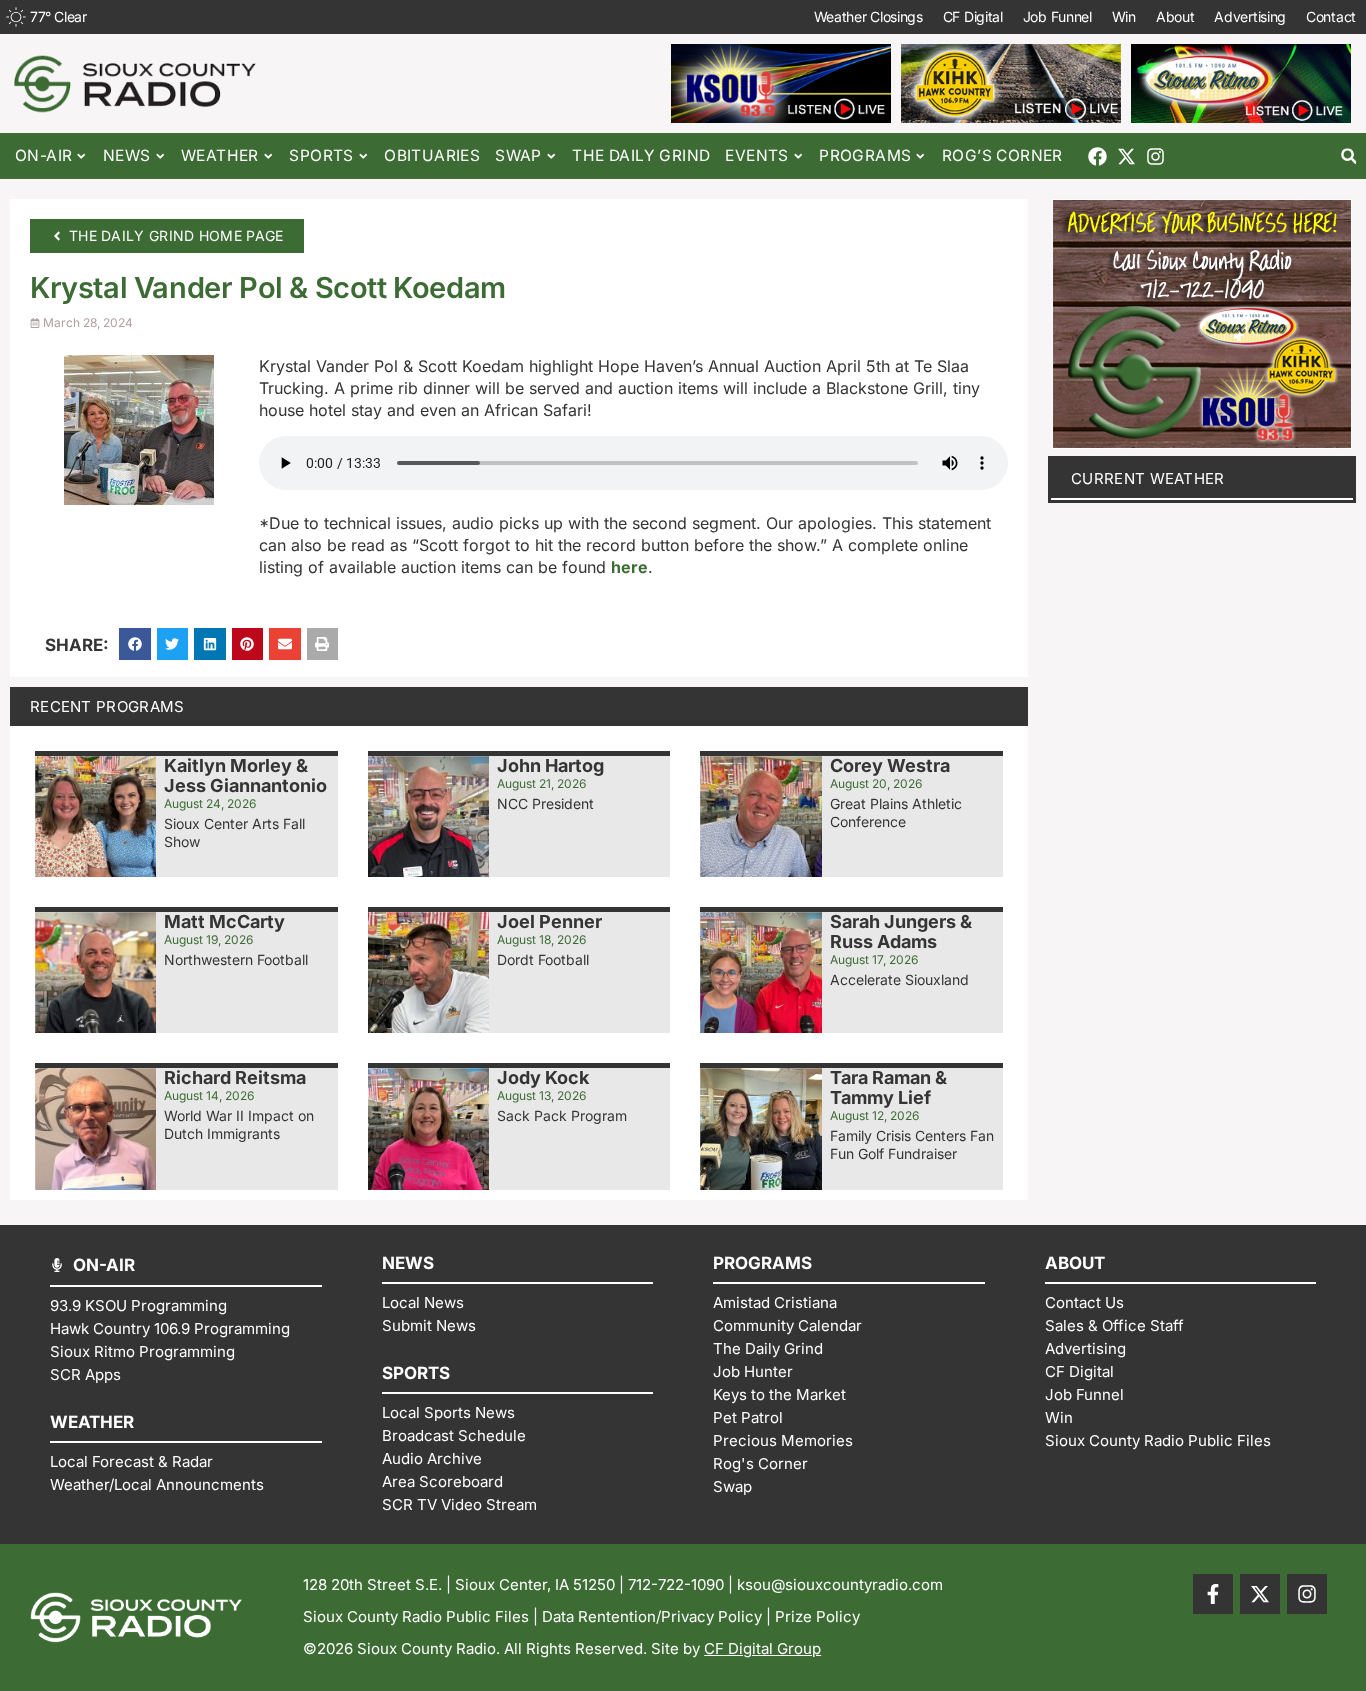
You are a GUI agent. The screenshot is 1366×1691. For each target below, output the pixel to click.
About (1175, 16)
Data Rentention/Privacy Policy (652, 1616)
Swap (518, 155)
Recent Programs (107, 706)
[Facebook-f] (1213, 1594)
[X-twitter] (1126, 156)
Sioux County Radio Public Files (416, 1616)
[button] (1348, 156)
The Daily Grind (641, 155)
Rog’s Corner (1002, 155)
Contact (1331, 16)
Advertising (1250, 16)
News (127, 155)
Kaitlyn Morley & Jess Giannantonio (245, 775)
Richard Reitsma (235, 1077)
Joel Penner (549, 921)
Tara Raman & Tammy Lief (888, 1087)
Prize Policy (817, 1616)
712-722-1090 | (682, 1584)
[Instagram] (1155, 156)
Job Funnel (1057, 16)
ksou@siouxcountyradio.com (840, 1584)
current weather (1148, 478)
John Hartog (550, 765)
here (629, 567)
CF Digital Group (762, 1648)
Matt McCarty (224, 921)
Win (1124, 16)
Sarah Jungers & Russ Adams (901, 931)
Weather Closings (868, 16)
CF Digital (973, 16)
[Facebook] (1097, 156)
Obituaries (432, 155)
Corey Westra (890, 765)
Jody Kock (543, 1077)
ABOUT (1075, 1263)
